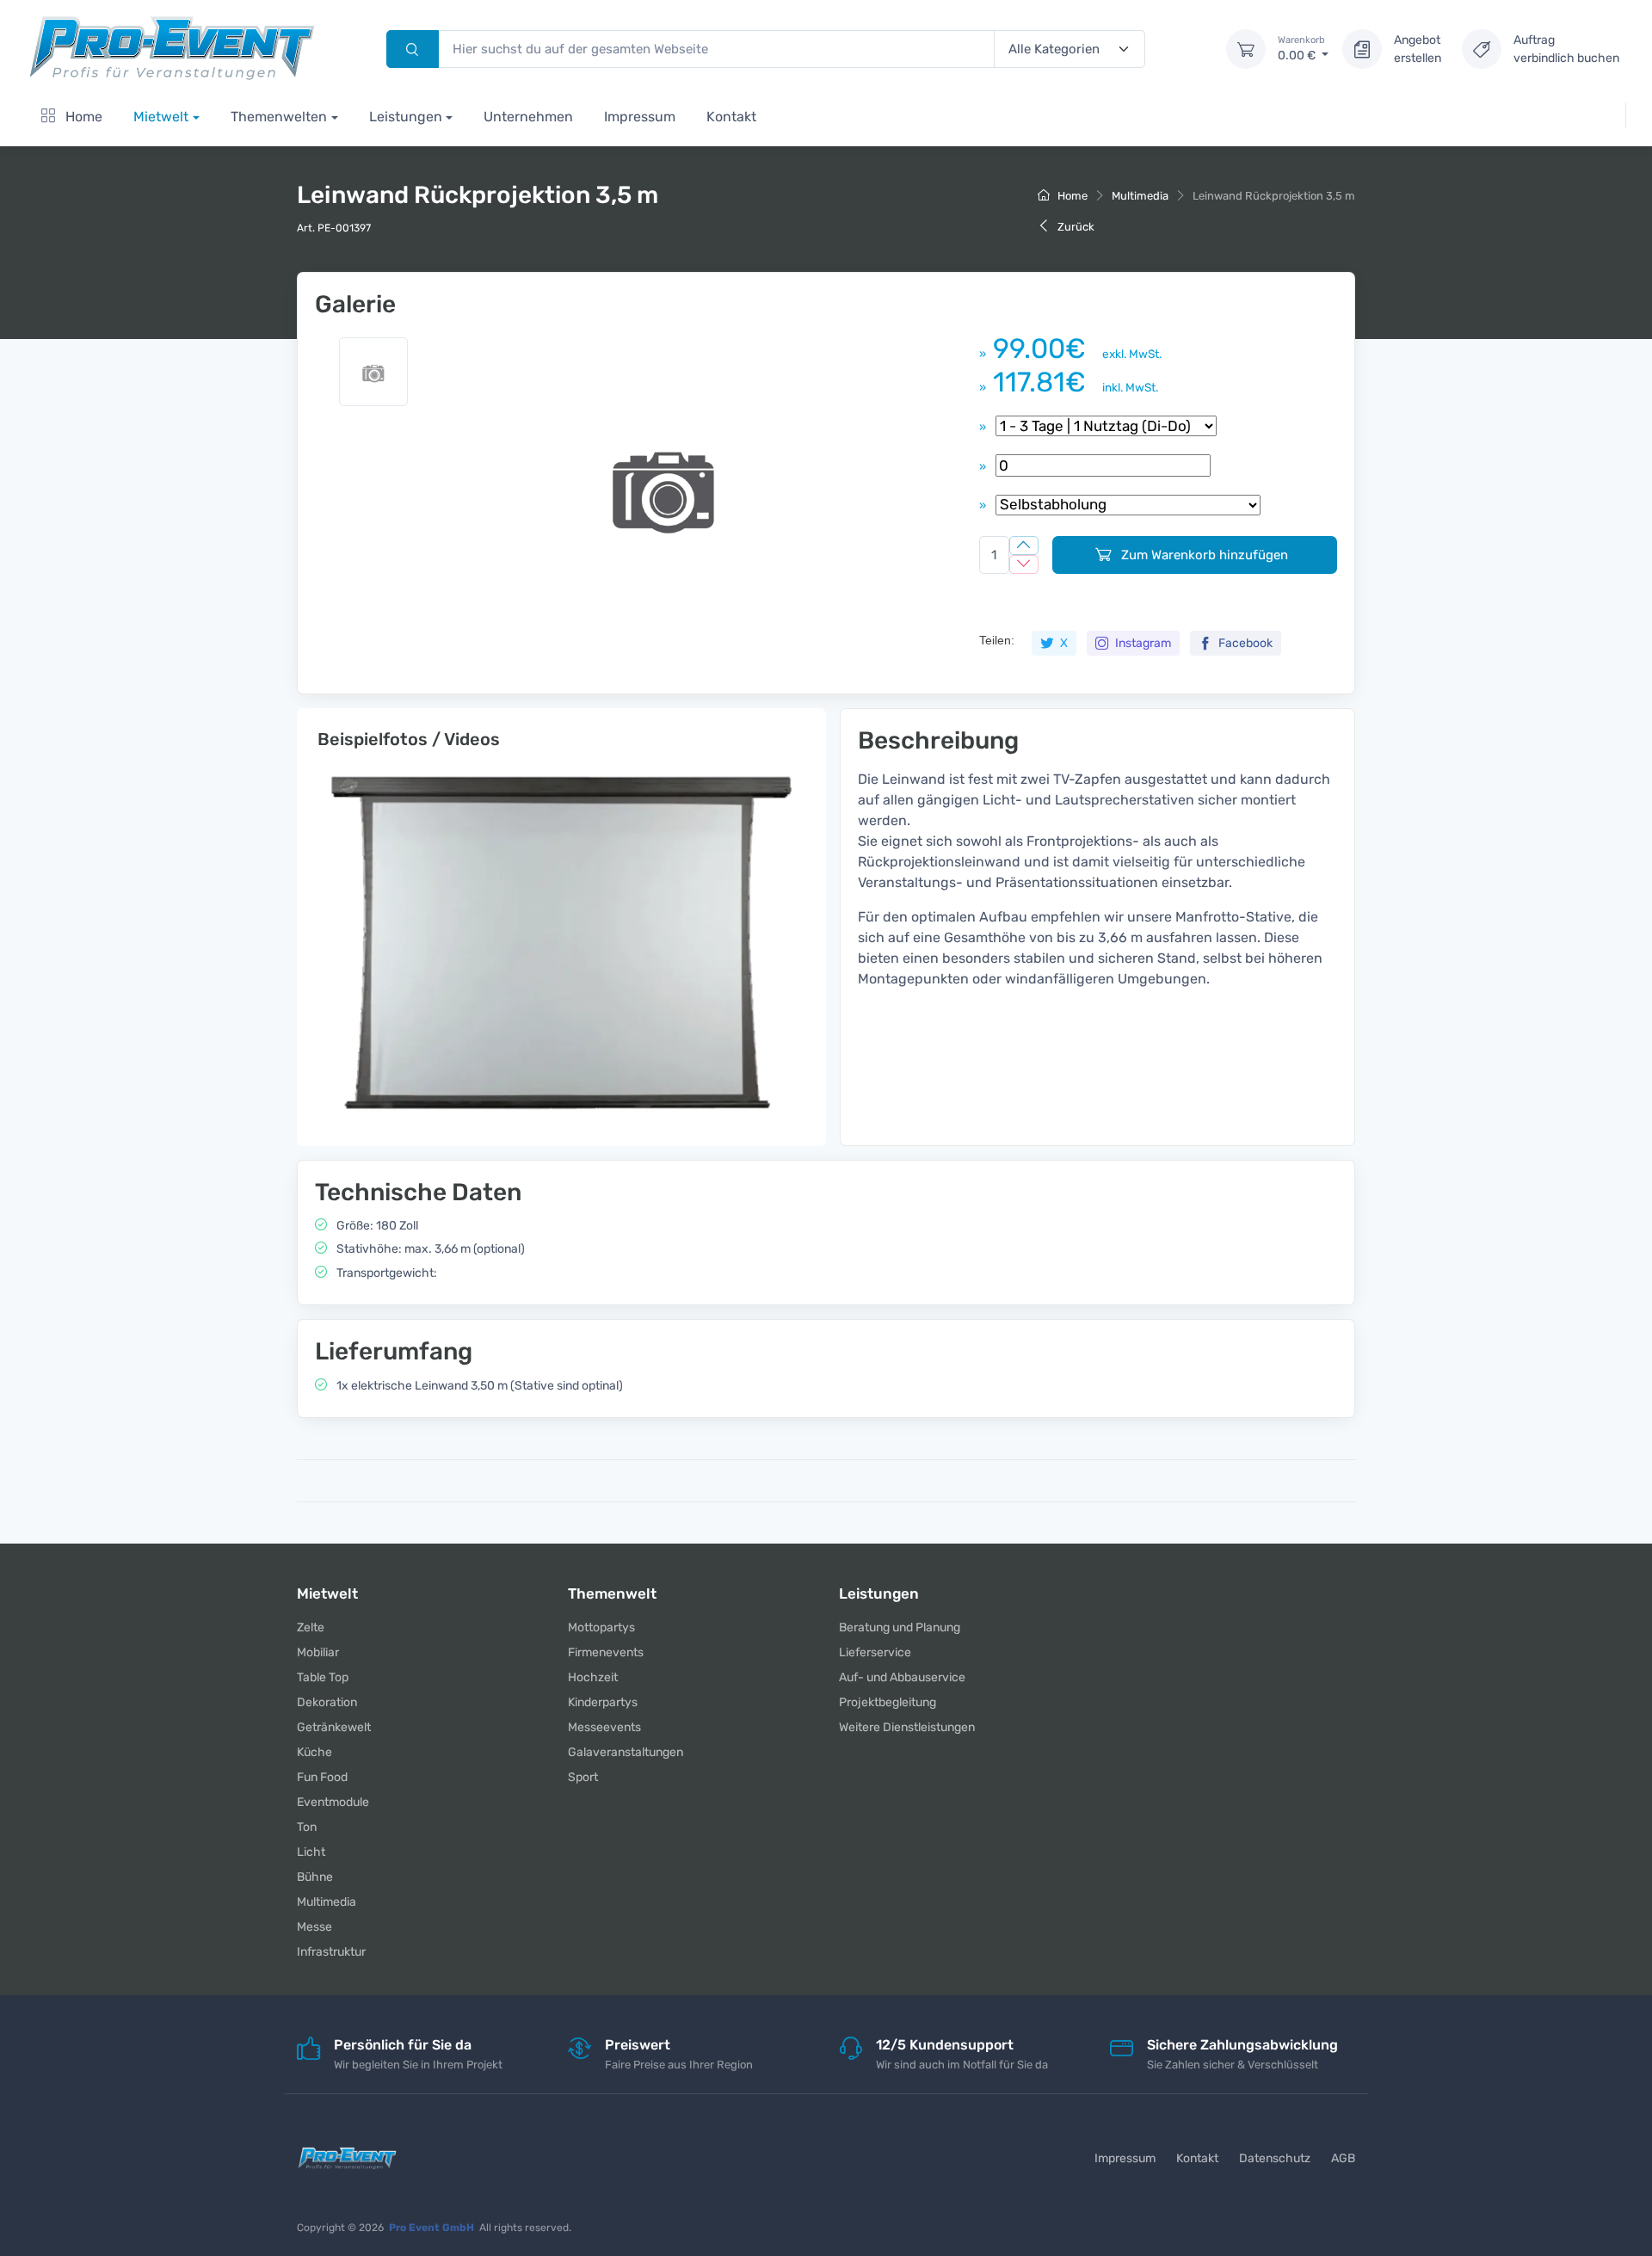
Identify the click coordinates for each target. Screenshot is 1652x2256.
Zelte (311, 1627)
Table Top (323, 1677)
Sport (583, 1777)
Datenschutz (1275, 2158)
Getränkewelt (334, 1727)
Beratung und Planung (900, 1627)
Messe (314, 1927)
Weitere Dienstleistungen (907, 1727)
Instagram (1142, 643)
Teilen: (997, 640)
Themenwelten (279, 117)
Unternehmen (528, 117)
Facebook (1244, 643)
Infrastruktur (331, 1952)
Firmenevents (606, 1652)
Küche (314, 1752)
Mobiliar (318, 1652)
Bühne (315, 1877)
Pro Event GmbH (431, 2228)
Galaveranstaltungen (626, 1752)
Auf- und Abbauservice (902, 1677)
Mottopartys (601, 1627)
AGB (1343, 2158)
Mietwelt (161, 117)
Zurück (1075, 227)
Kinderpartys (603, 1702)
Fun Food (322, 1777)
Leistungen (406, 117)
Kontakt (731, 117)
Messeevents (604, 1727)
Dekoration (327, 1702)
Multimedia (1140, 196)
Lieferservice (875, 1652)
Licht (311, 1852)
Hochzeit (593, 1677)
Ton (307, 1827)
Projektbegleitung (888, 1702)
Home (82, 117)
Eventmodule (333, 1802)
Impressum (640, 117)
